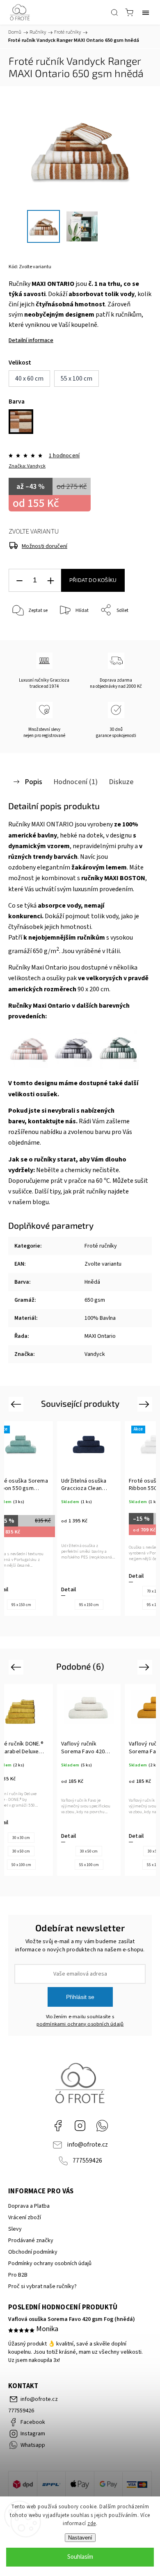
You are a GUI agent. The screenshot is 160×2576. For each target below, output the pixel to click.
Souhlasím (80, 2557)
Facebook (58, 2126)
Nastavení (80, 2538)
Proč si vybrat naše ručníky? (42, 2286)
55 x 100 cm (23, 1865)
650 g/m (46, 951)
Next (145, 1404)
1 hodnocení (64, 456)
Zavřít (134, 631)
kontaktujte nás (52, 1121)
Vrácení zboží (25, 2218)
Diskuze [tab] (121, 782)
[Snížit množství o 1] (19, 581)
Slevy (15, 2229)
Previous (17, 1404)
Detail (71, 1576)
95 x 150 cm (23, 1605)
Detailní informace (31, 340)
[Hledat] (114, 12)
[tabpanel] (91, 1518)
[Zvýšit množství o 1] (50, 581)
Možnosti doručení (45, 546)
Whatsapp (102, 2126)
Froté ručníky (101, 1246)
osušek (47, 1094)
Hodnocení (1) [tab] (75, 782)
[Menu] (146, 12)
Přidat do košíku (93, 580)
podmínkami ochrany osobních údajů (80, 2024)
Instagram (80, 2126)
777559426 (87, 2161)
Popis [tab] (33, 782)
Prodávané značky (31, 2241)
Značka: (27, 466)
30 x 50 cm (24, 1851)
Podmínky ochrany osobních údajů (50, 2263)
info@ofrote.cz (87, 2145)
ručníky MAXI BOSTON (113, 878)
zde (92, 2524)
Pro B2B (18, 2275)
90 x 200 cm (93, 989)
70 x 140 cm (91, 1591)
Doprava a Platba (29, 2206)
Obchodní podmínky (33, 2252)
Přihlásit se (80, 1997)
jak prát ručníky (85, 1191)
